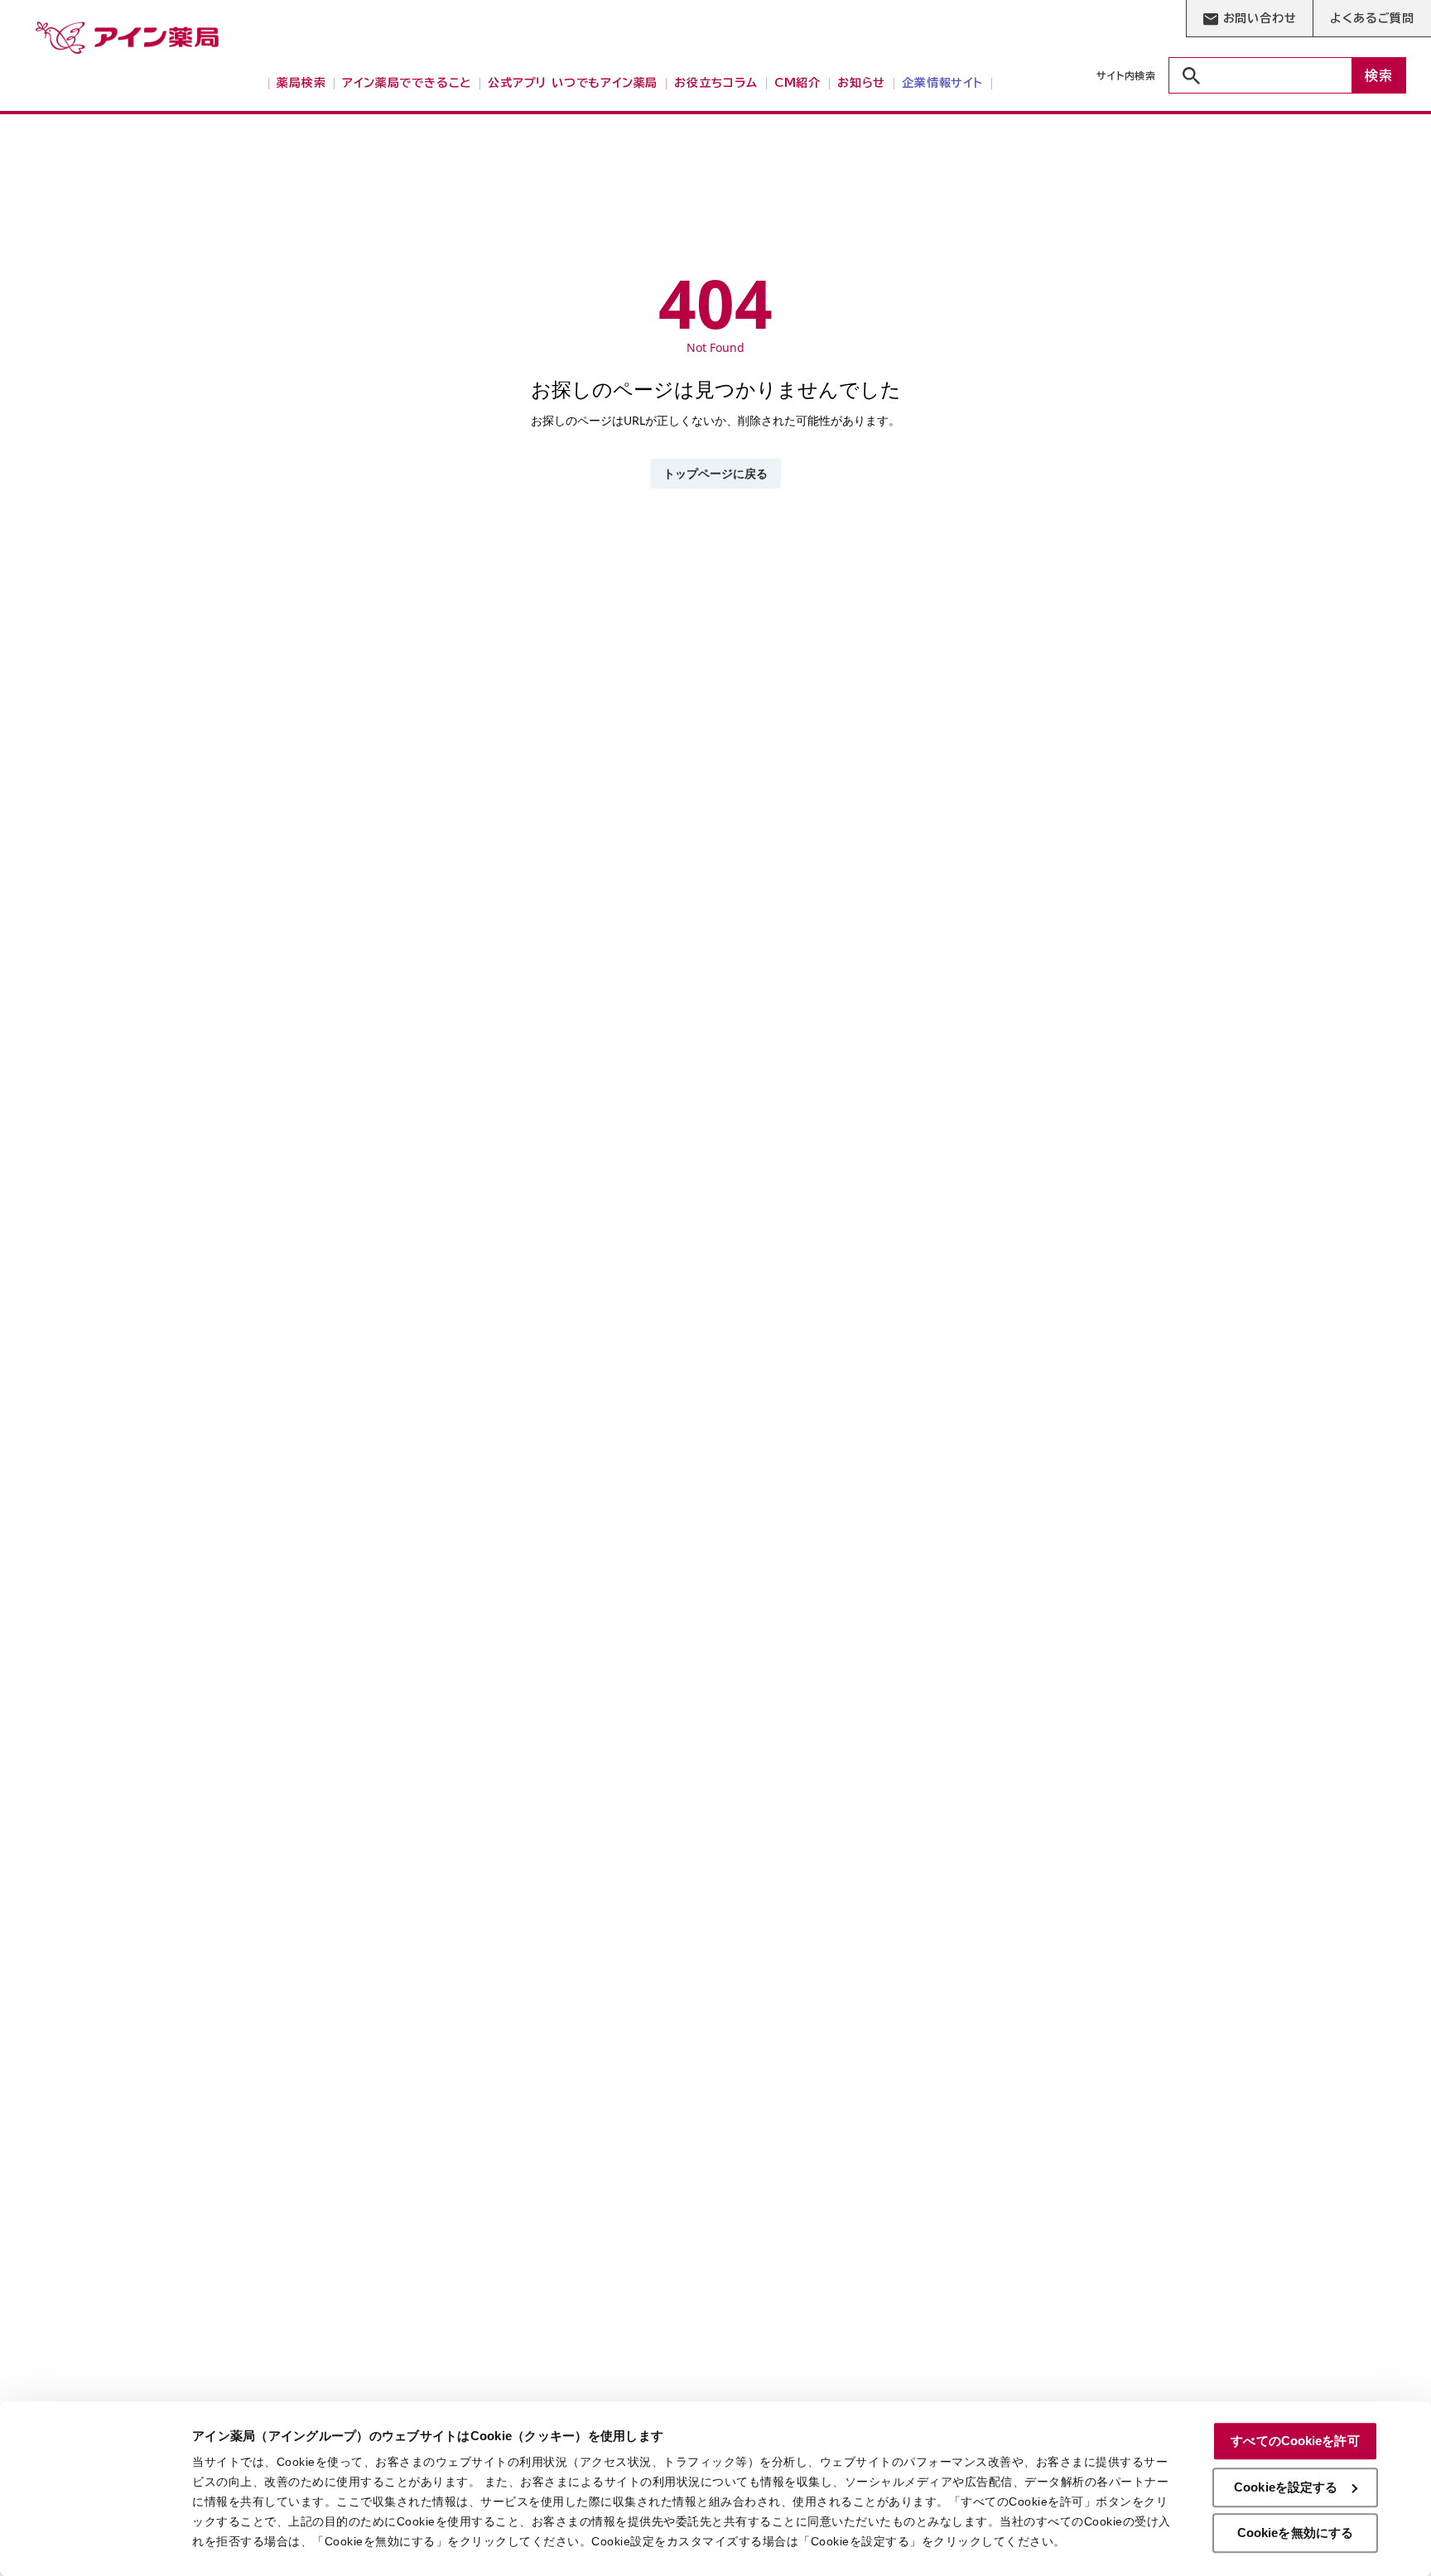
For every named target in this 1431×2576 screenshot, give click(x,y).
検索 (1379, 75)
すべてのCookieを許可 (1295, 2441)
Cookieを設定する (1286, 2487)
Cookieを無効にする (1295, 2533)
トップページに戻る (715, 473)
